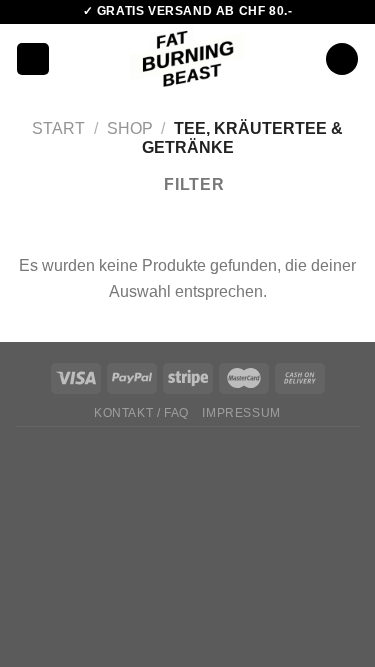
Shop (130, 128)
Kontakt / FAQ (141, 413)
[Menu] (33, 59)
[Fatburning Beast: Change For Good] (187, 59)
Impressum (241, 413)
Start (58, 128)
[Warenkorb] (342, 59)
